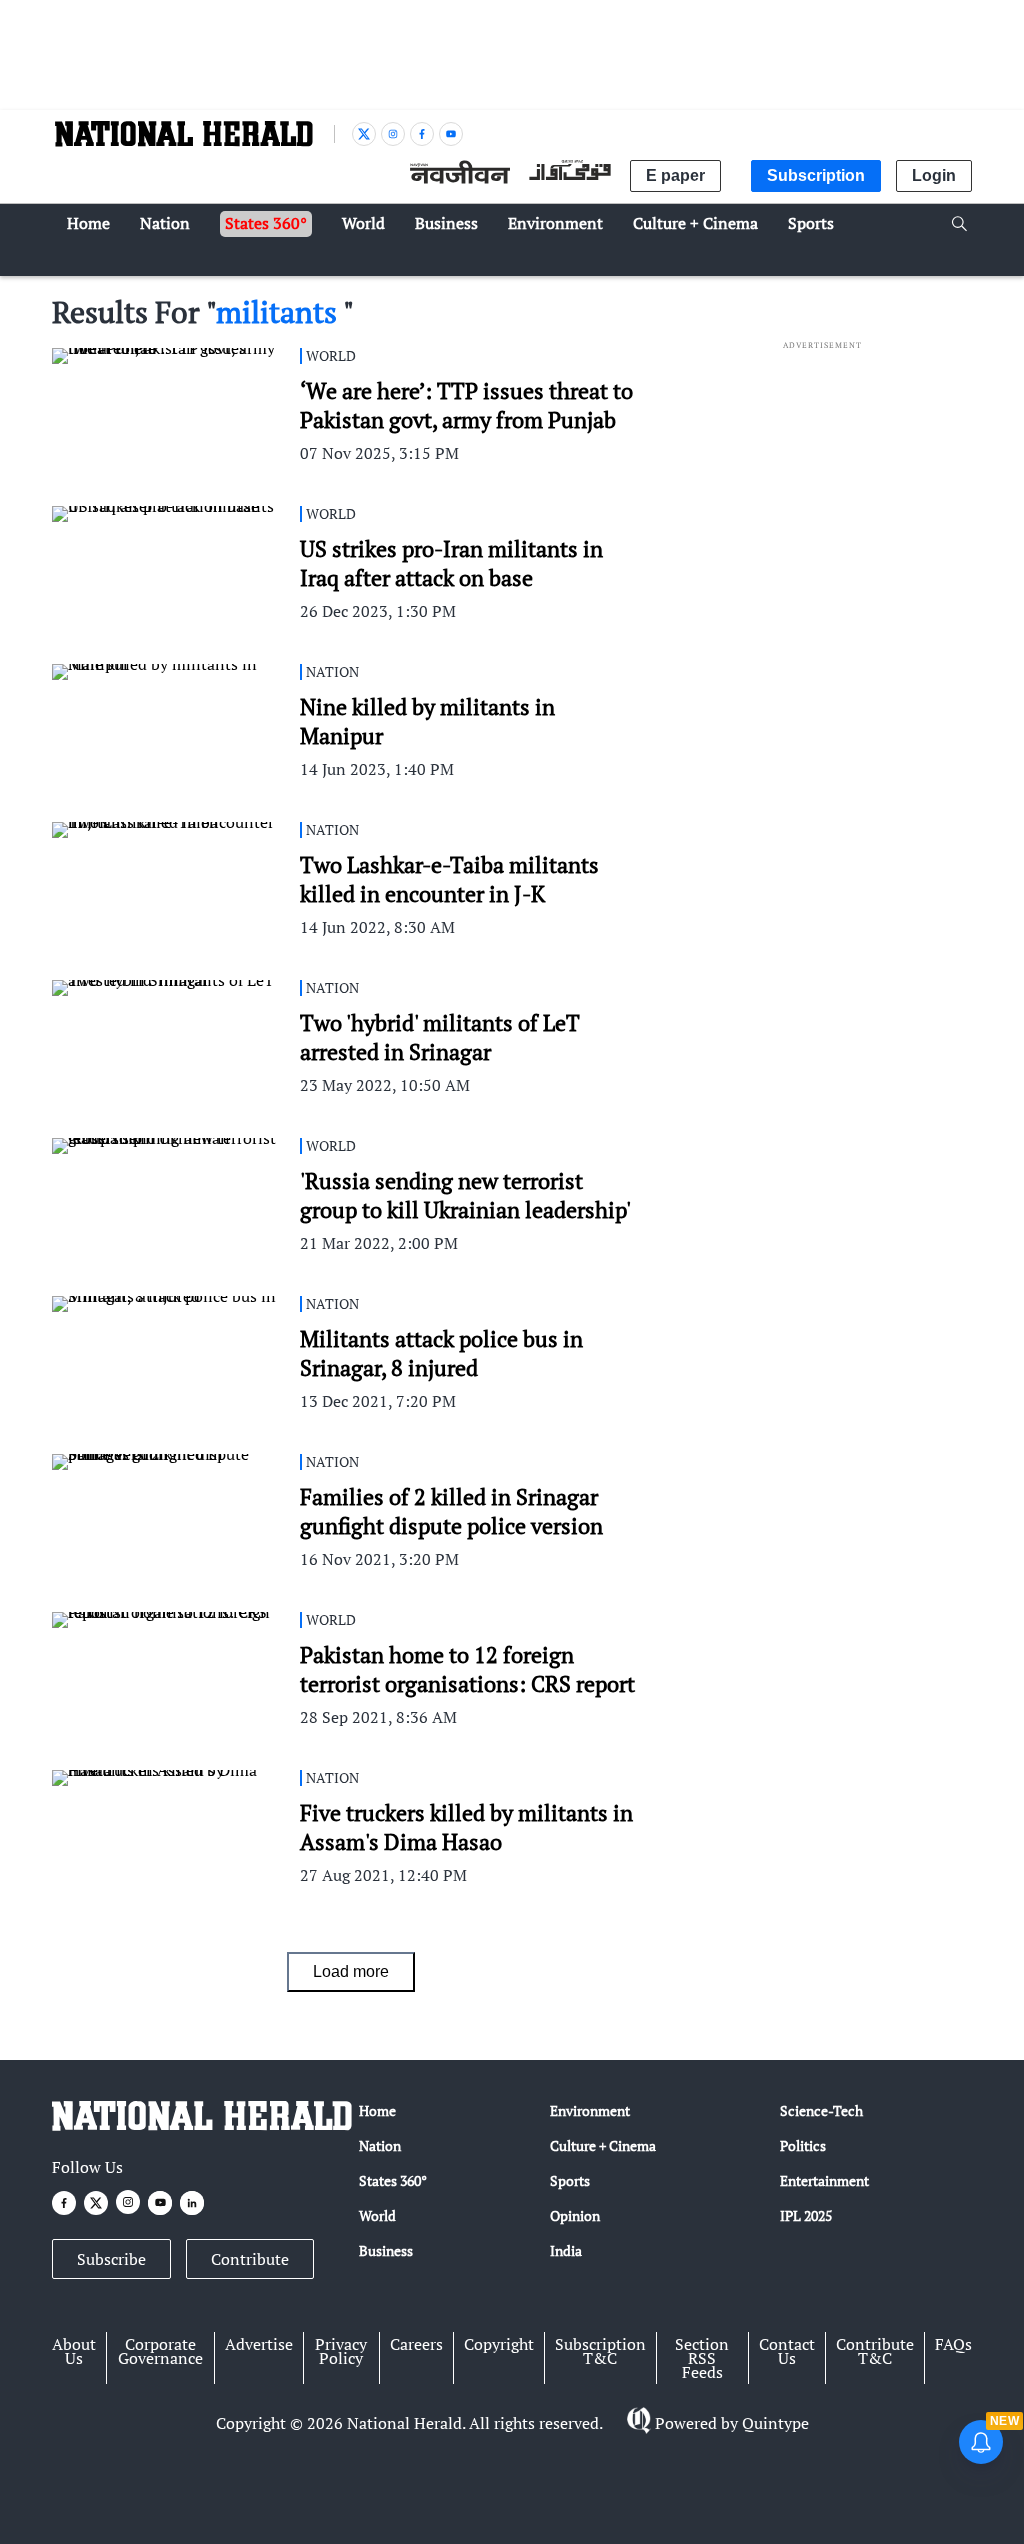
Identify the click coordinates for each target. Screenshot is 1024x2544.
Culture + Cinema (603, 2145)
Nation (380, 2145)
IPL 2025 (806, 2215)
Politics (803, 2145)
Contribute (250, 2259)
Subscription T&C (600, 2351)
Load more (351, 1971)
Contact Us (787, 2351)
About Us (74, 2351)
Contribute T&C (875, 2351)
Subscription (816, 175)
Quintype (775, 2423)
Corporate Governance (160, 2351)
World (377, 2215)
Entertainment (824, 2180)
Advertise (259, 2344)
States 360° (393, 2180)
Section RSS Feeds (702, 2358)
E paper (675, 175)
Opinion (575, 2215)
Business (386, 2250)
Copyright (499, 2344)
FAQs (953, 2344)
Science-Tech (821, 2110)
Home (377, 2110)
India (566, 2250)
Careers (416, 2344)
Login (934, 175)
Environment (590, 2110)
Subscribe (111, 2259)
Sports (570, 2180)
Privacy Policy (341, 2351)
